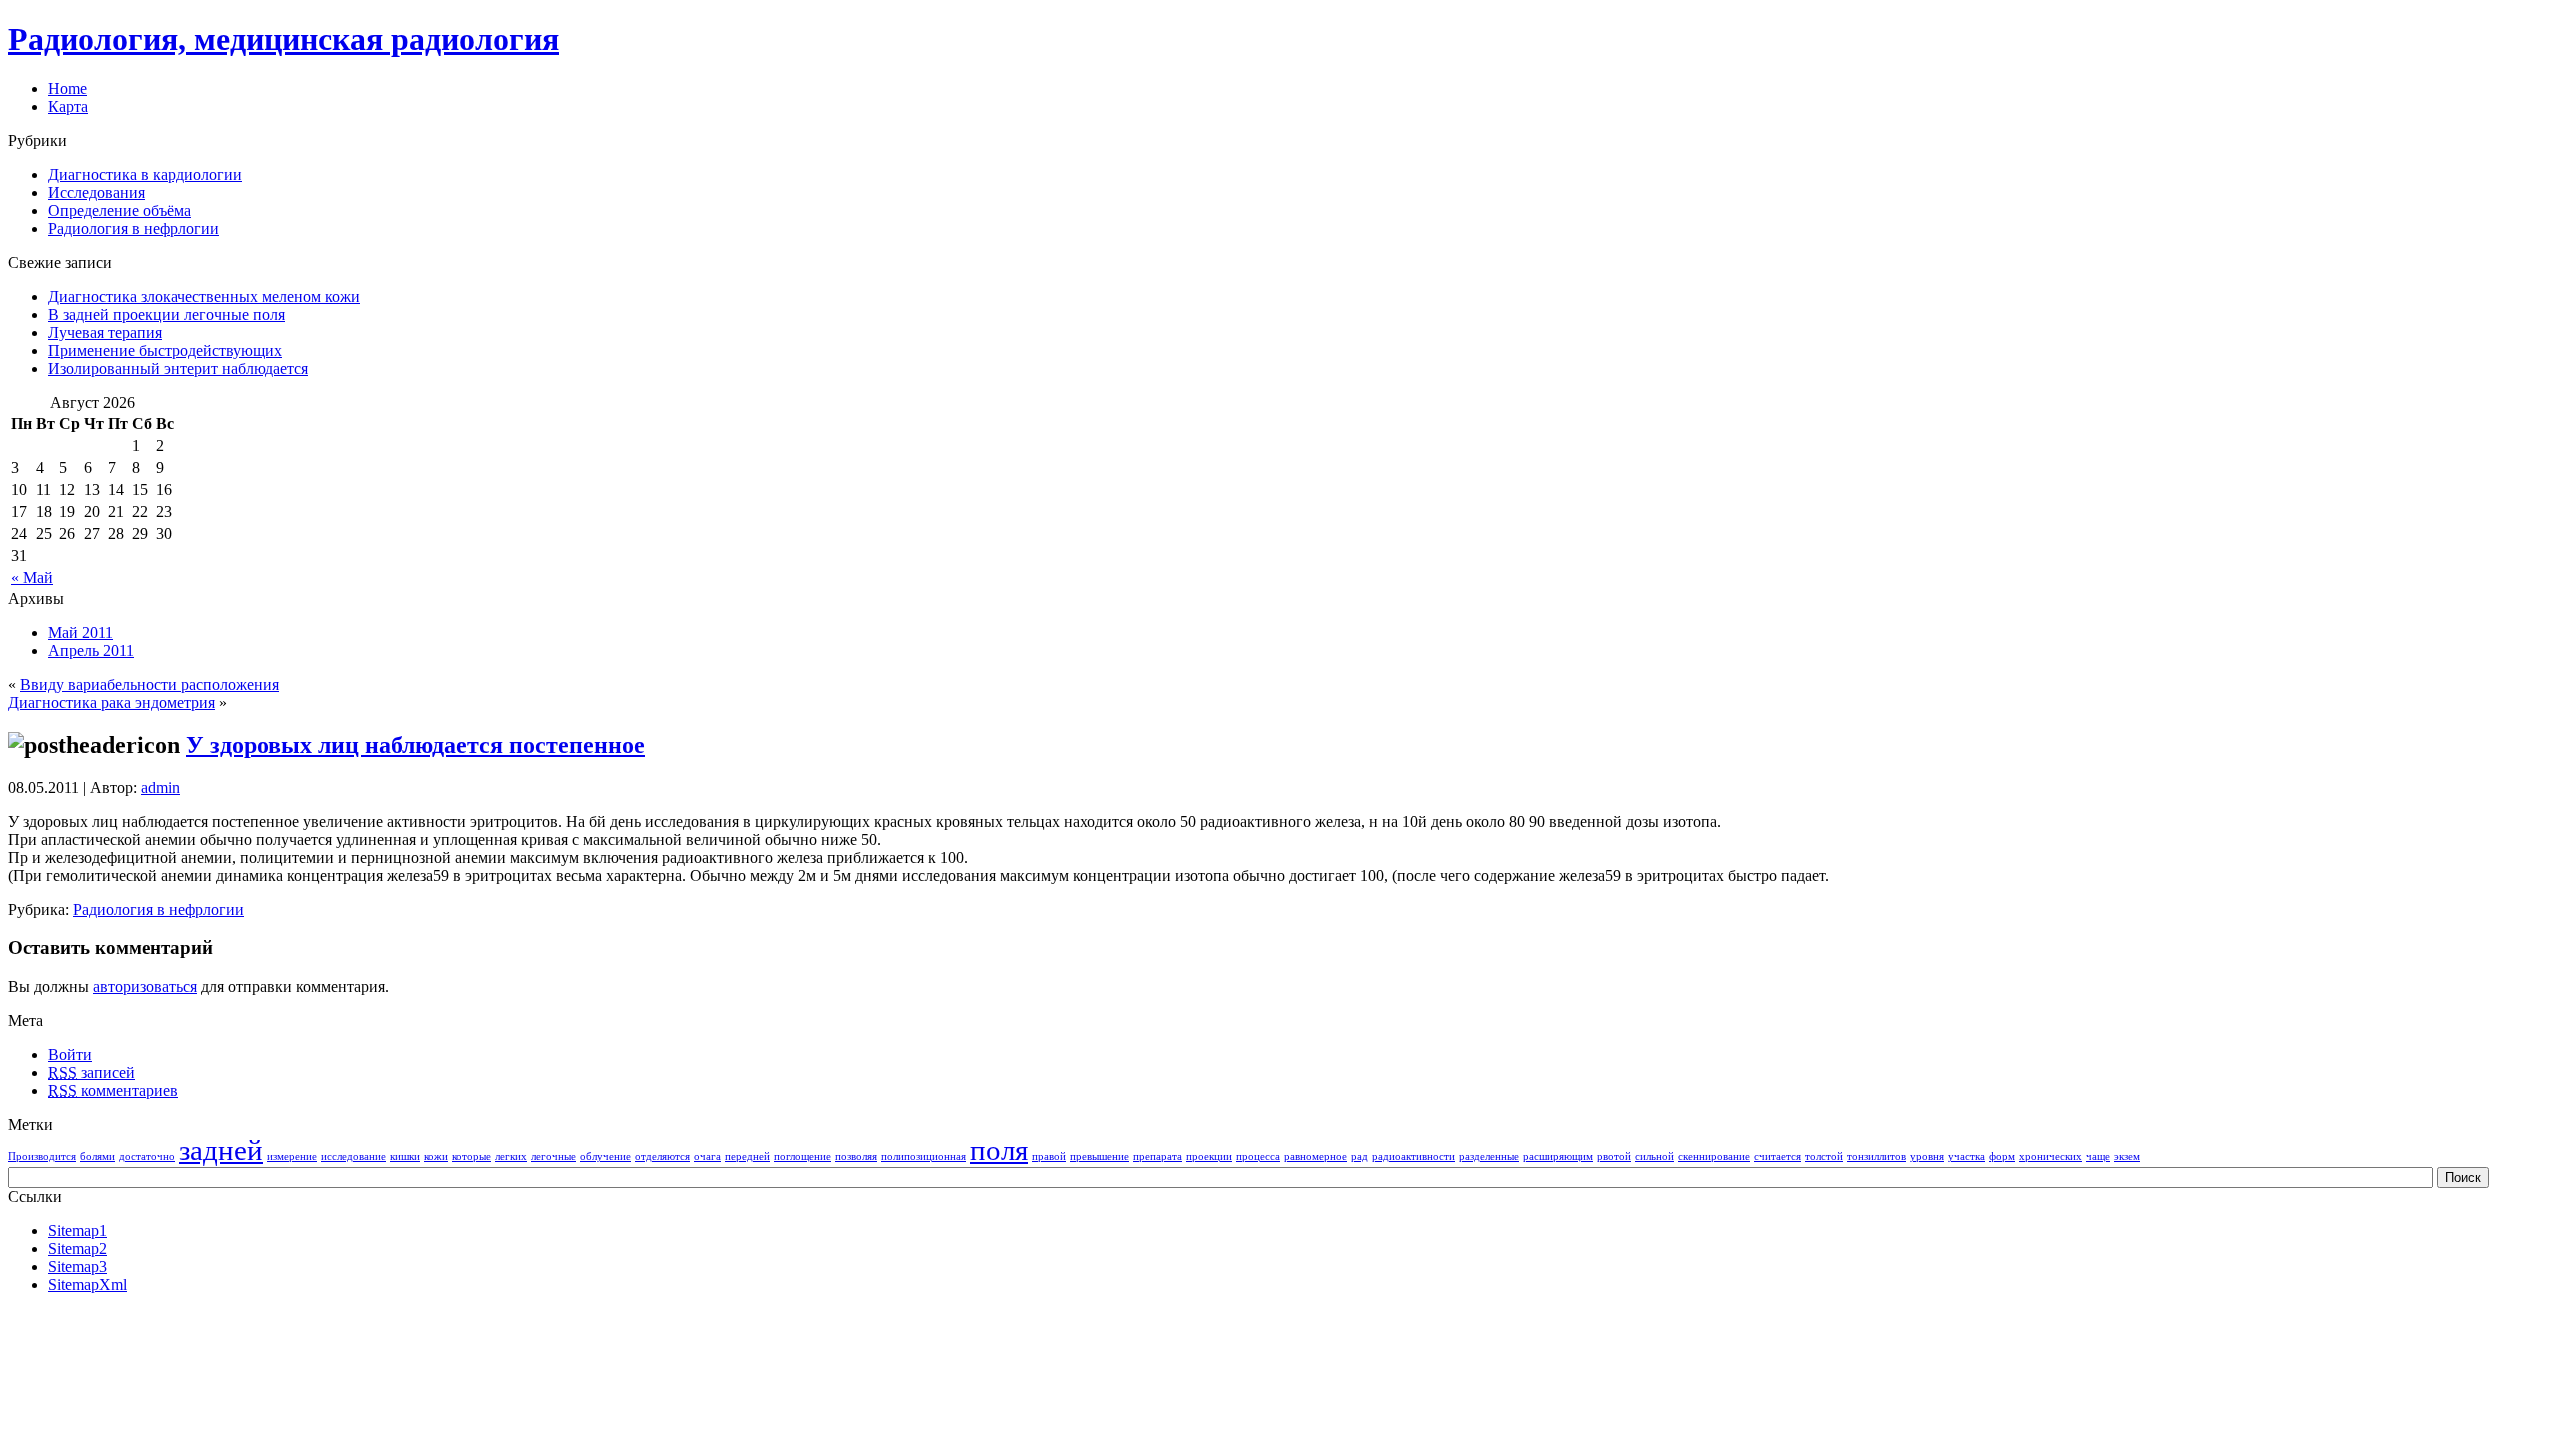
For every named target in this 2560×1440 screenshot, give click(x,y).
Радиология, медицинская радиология (283, 39)
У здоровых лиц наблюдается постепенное (415, 745)
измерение (292, 1156)
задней (221, 1150)
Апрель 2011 (91, 650)
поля (999, 1150)
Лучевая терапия (105, 332)
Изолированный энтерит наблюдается (178, 368)
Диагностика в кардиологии (145, 174)
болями (97, 1156)
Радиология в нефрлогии (133, 228)
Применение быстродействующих (165, 350)
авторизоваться (145, 986)
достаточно (147, 1156)
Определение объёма (119, 210)
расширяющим (1558, 1156)
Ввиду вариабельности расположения (149, 684)
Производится (42, 1156)
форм (2002, 1156)
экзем (2127, 1156)
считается (1777, 1156)
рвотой (1614, 1156)
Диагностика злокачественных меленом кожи (204, 296)
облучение (605, 1156)
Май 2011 (80, 632)
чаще (2098, 1156)
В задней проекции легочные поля (166, 314)
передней (747, 1156)
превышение (1099, 1156)
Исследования (96, 192)
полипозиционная (923, 1156)
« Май (32, 577)
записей (91, 1072)
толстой (1824, 1156)
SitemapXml (87, 1284)
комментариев (113, 1090)
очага (707, 1156)
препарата (1157, 1156)
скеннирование (1714, 1156)
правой (1049, 1156)
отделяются (662, 1156)
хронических (2050, 1156)
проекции (1209, 1156)
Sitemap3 (77, 1266)
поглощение (802, 1156)
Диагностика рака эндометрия (111, 702)
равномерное (1315, 1156)
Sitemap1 (77, 1230)
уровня (1927, 1156)
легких (511, 1156)
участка (1966, 1156)
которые (471, 1156)
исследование (353, 1156)
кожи (436, 1156)
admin (160, 787)
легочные (553, 1156)
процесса (1258, 1156)
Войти (70, 1054)
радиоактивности (1413, 1156)
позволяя (856, 1156)
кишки (405, 1156)
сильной (1654, 1156)
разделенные (1489, 1156)
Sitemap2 (77, 1248)
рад (1359, 1156)
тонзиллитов (1876, 1156)
